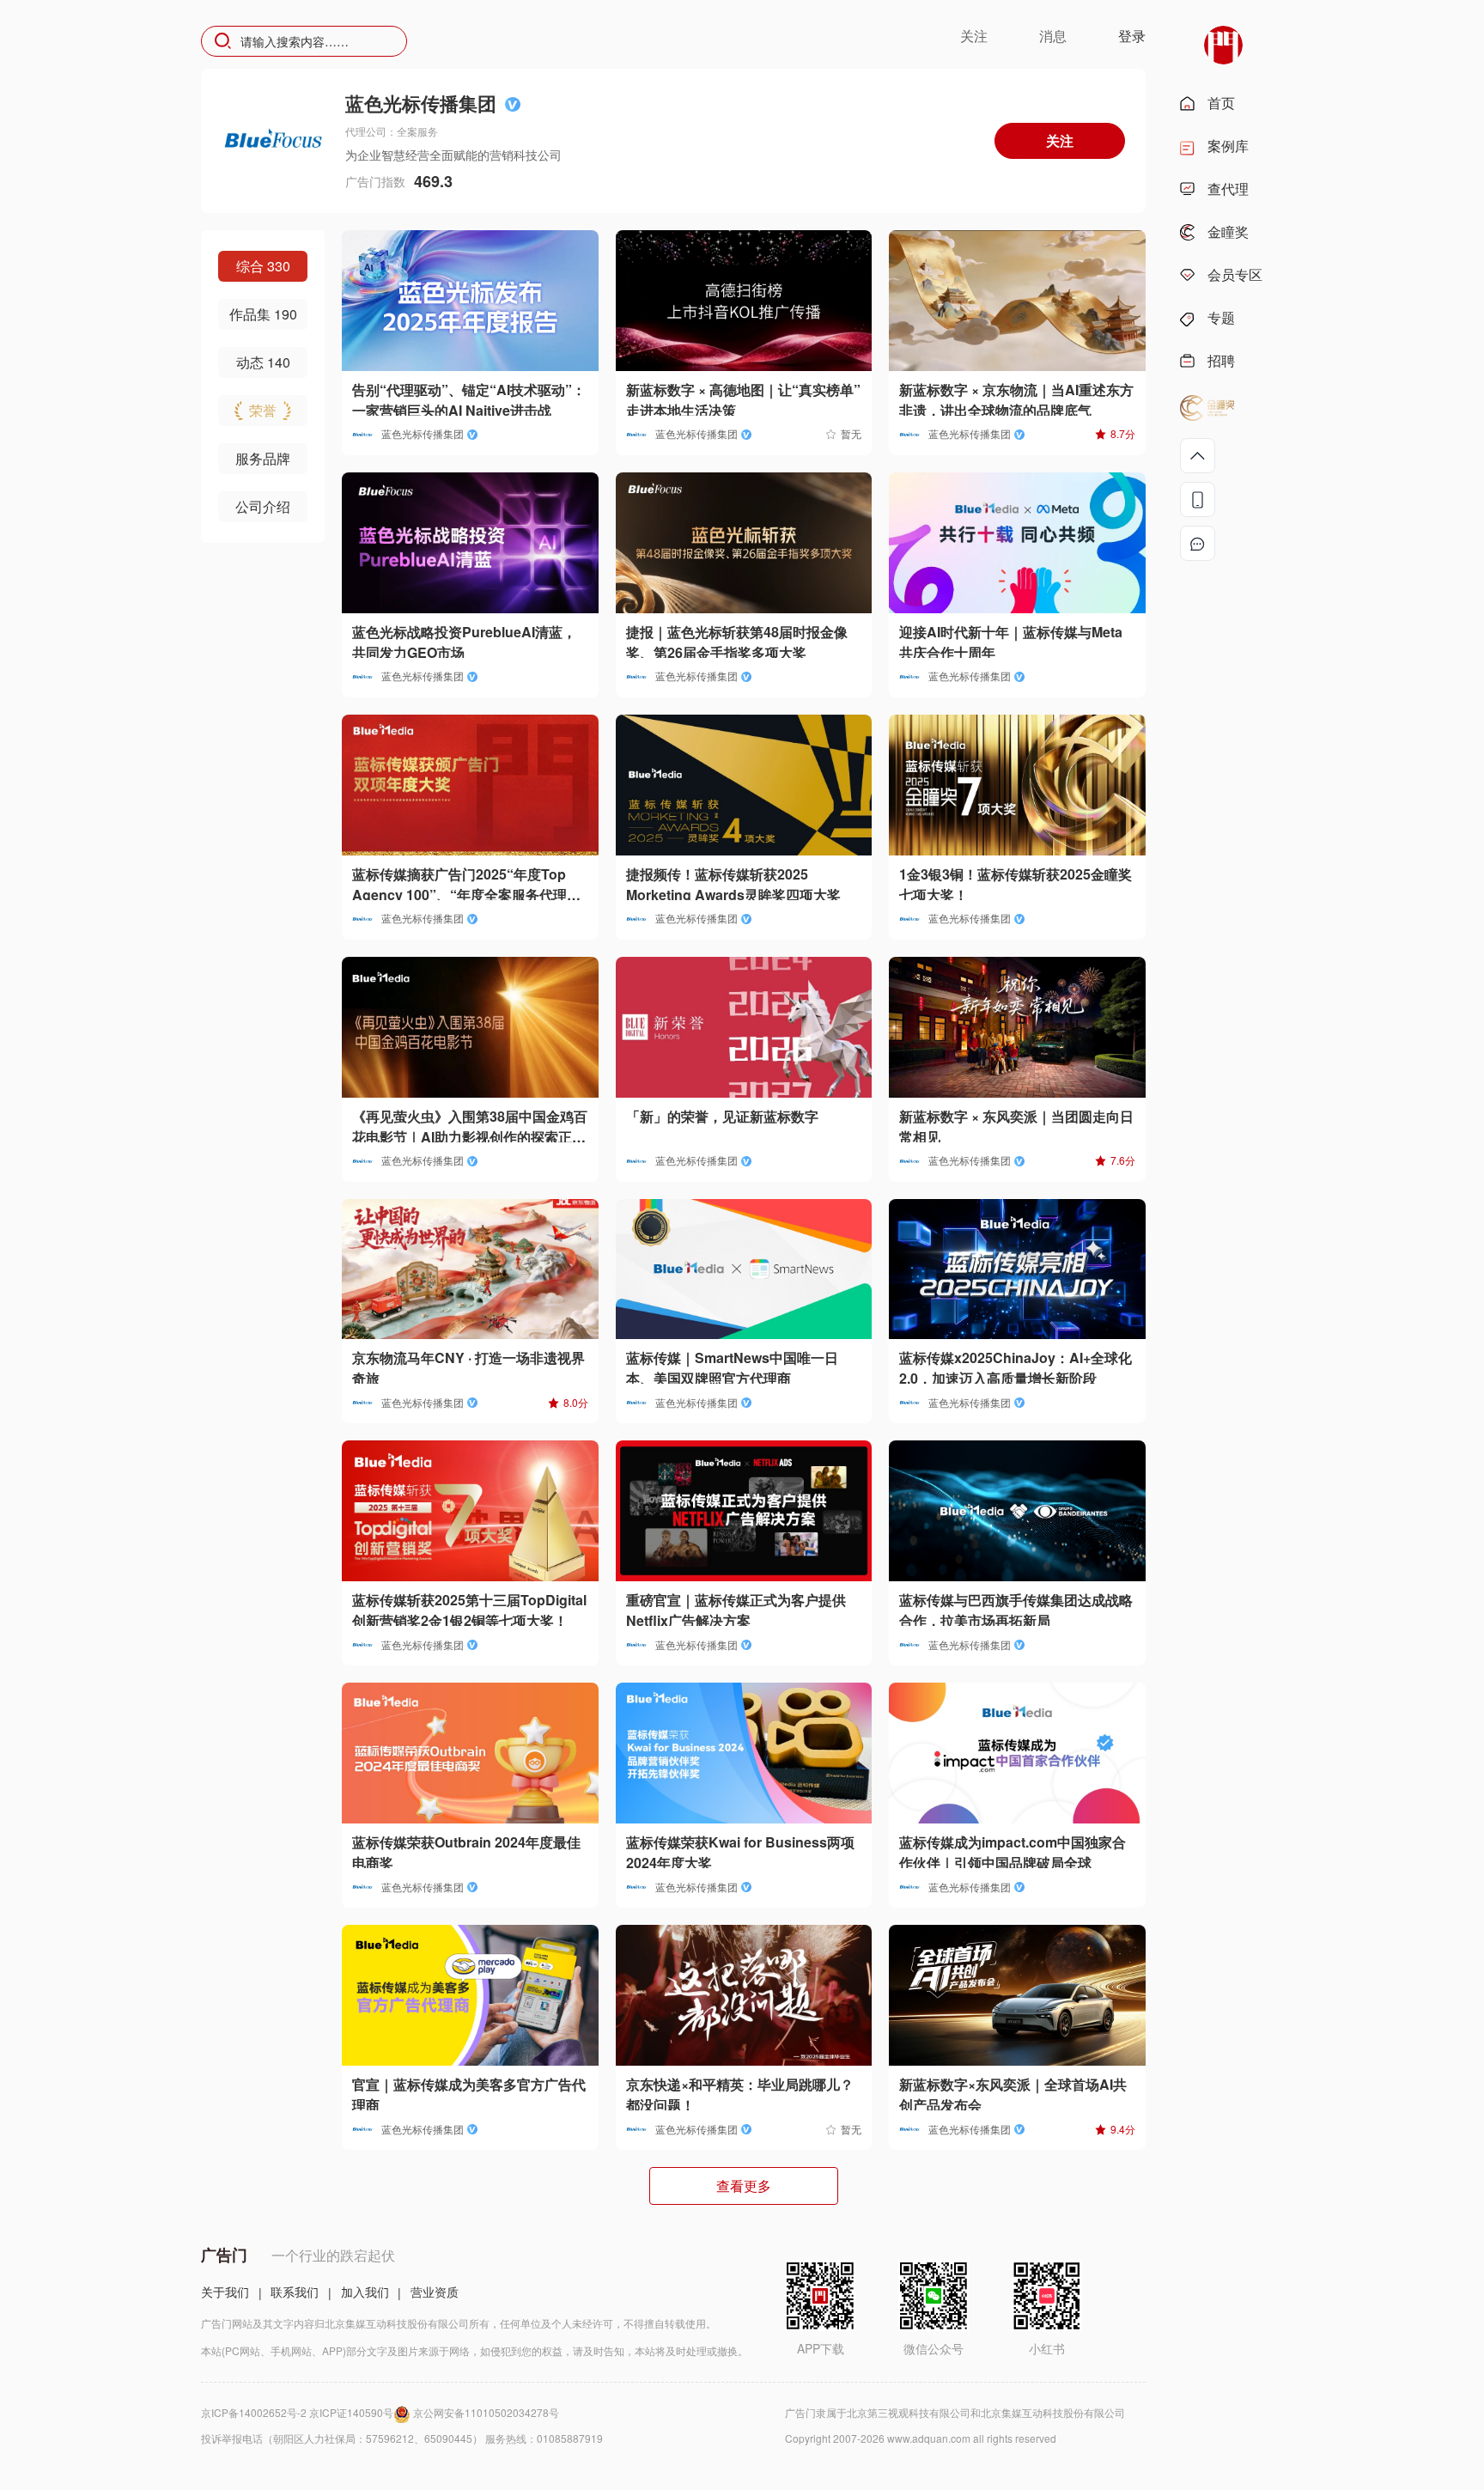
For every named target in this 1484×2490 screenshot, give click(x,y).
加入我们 (365, 2292)
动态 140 (263, 362)
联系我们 (295, 2292)
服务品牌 (263, 458)
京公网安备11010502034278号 (486, 2412)
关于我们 (225, 2292)
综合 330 (263, 266)
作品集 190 (263, 314)
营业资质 (435, 2292)
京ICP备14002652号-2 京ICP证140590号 (297, 2412)
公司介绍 (263, 506)
